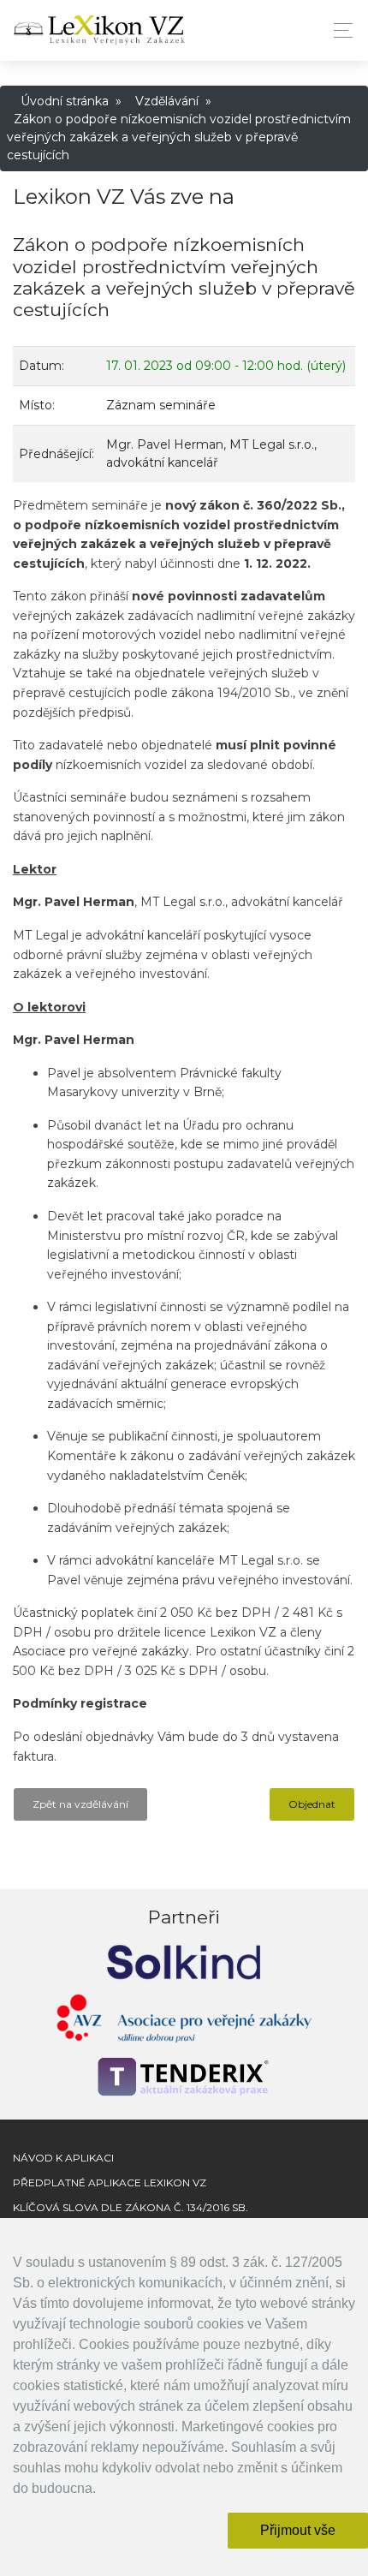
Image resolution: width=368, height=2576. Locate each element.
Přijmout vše (298, 2530)
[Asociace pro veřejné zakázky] (184, 2022)
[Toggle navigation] (338, 30)
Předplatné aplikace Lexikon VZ (110, 2182)
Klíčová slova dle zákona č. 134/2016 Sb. (131, 2207)
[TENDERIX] (184, 2077)
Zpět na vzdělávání (80, 1804)
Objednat (312, 1804)
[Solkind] (184, 1961)
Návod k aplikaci (63, 2158)
